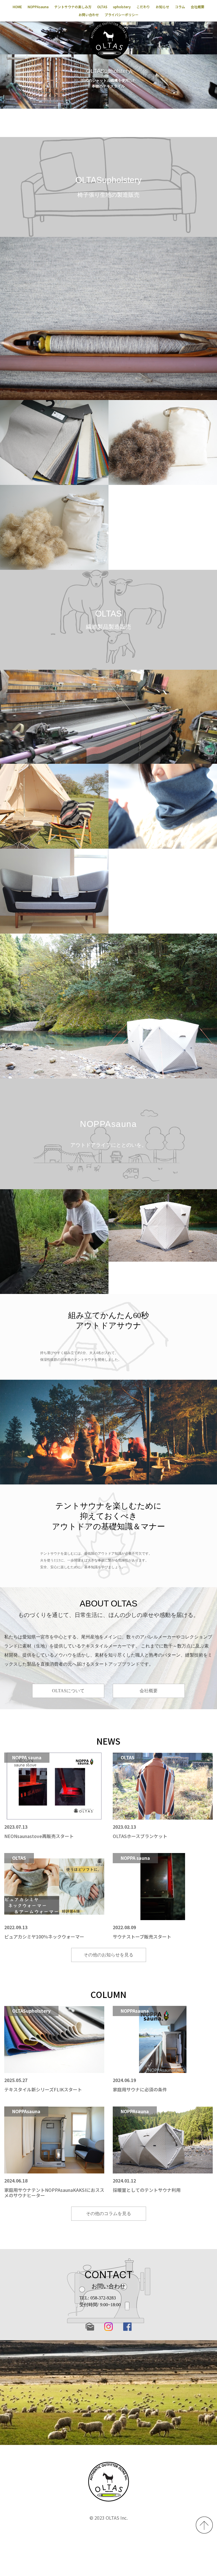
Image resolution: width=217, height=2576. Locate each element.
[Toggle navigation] (207, 33)
